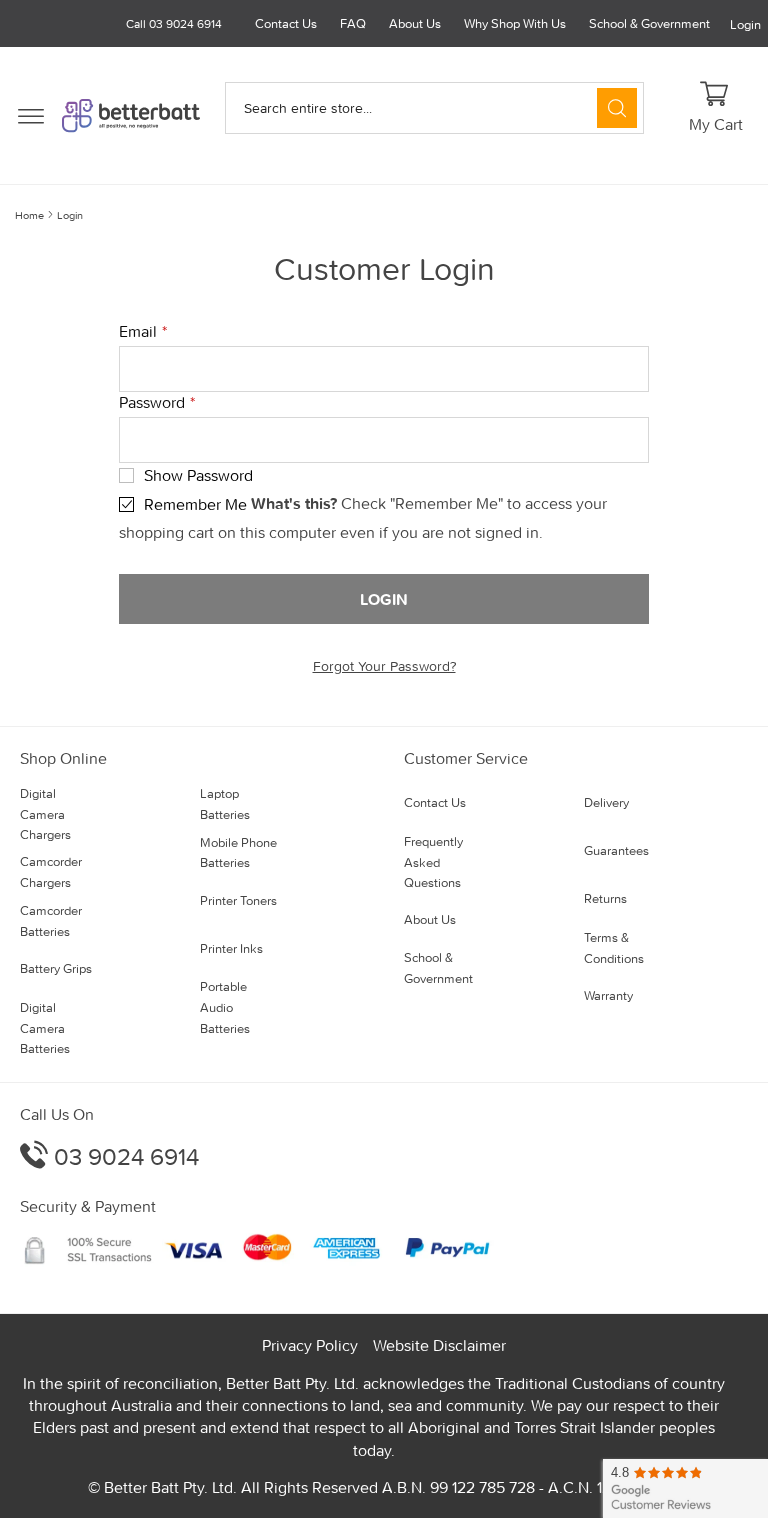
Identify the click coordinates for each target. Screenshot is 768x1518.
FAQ (353, 23)
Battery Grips (56, 968)
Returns (605, 898)
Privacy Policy (310, 1345)
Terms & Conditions (614, 948)
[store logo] (131, 115)
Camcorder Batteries (51, 921)
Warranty (608, 995)
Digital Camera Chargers (45, 814)
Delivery (606, 802)
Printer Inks (231, 948)
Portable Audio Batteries (225, 1007)
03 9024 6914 (123, 1156)
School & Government (649, 23)
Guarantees (616, 850)
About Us (415, 23)
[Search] (617, 108)
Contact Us (286, 23)
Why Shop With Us (515, 23)
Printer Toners (238, 900)
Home (29, 215)
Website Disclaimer (439, 1345)
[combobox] (434, 108)
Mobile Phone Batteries (238, 853)
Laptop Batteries (225, 804)
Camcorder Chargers (51, 872)
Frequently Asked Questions (433, 862)
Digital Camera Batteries (45, 1028)
